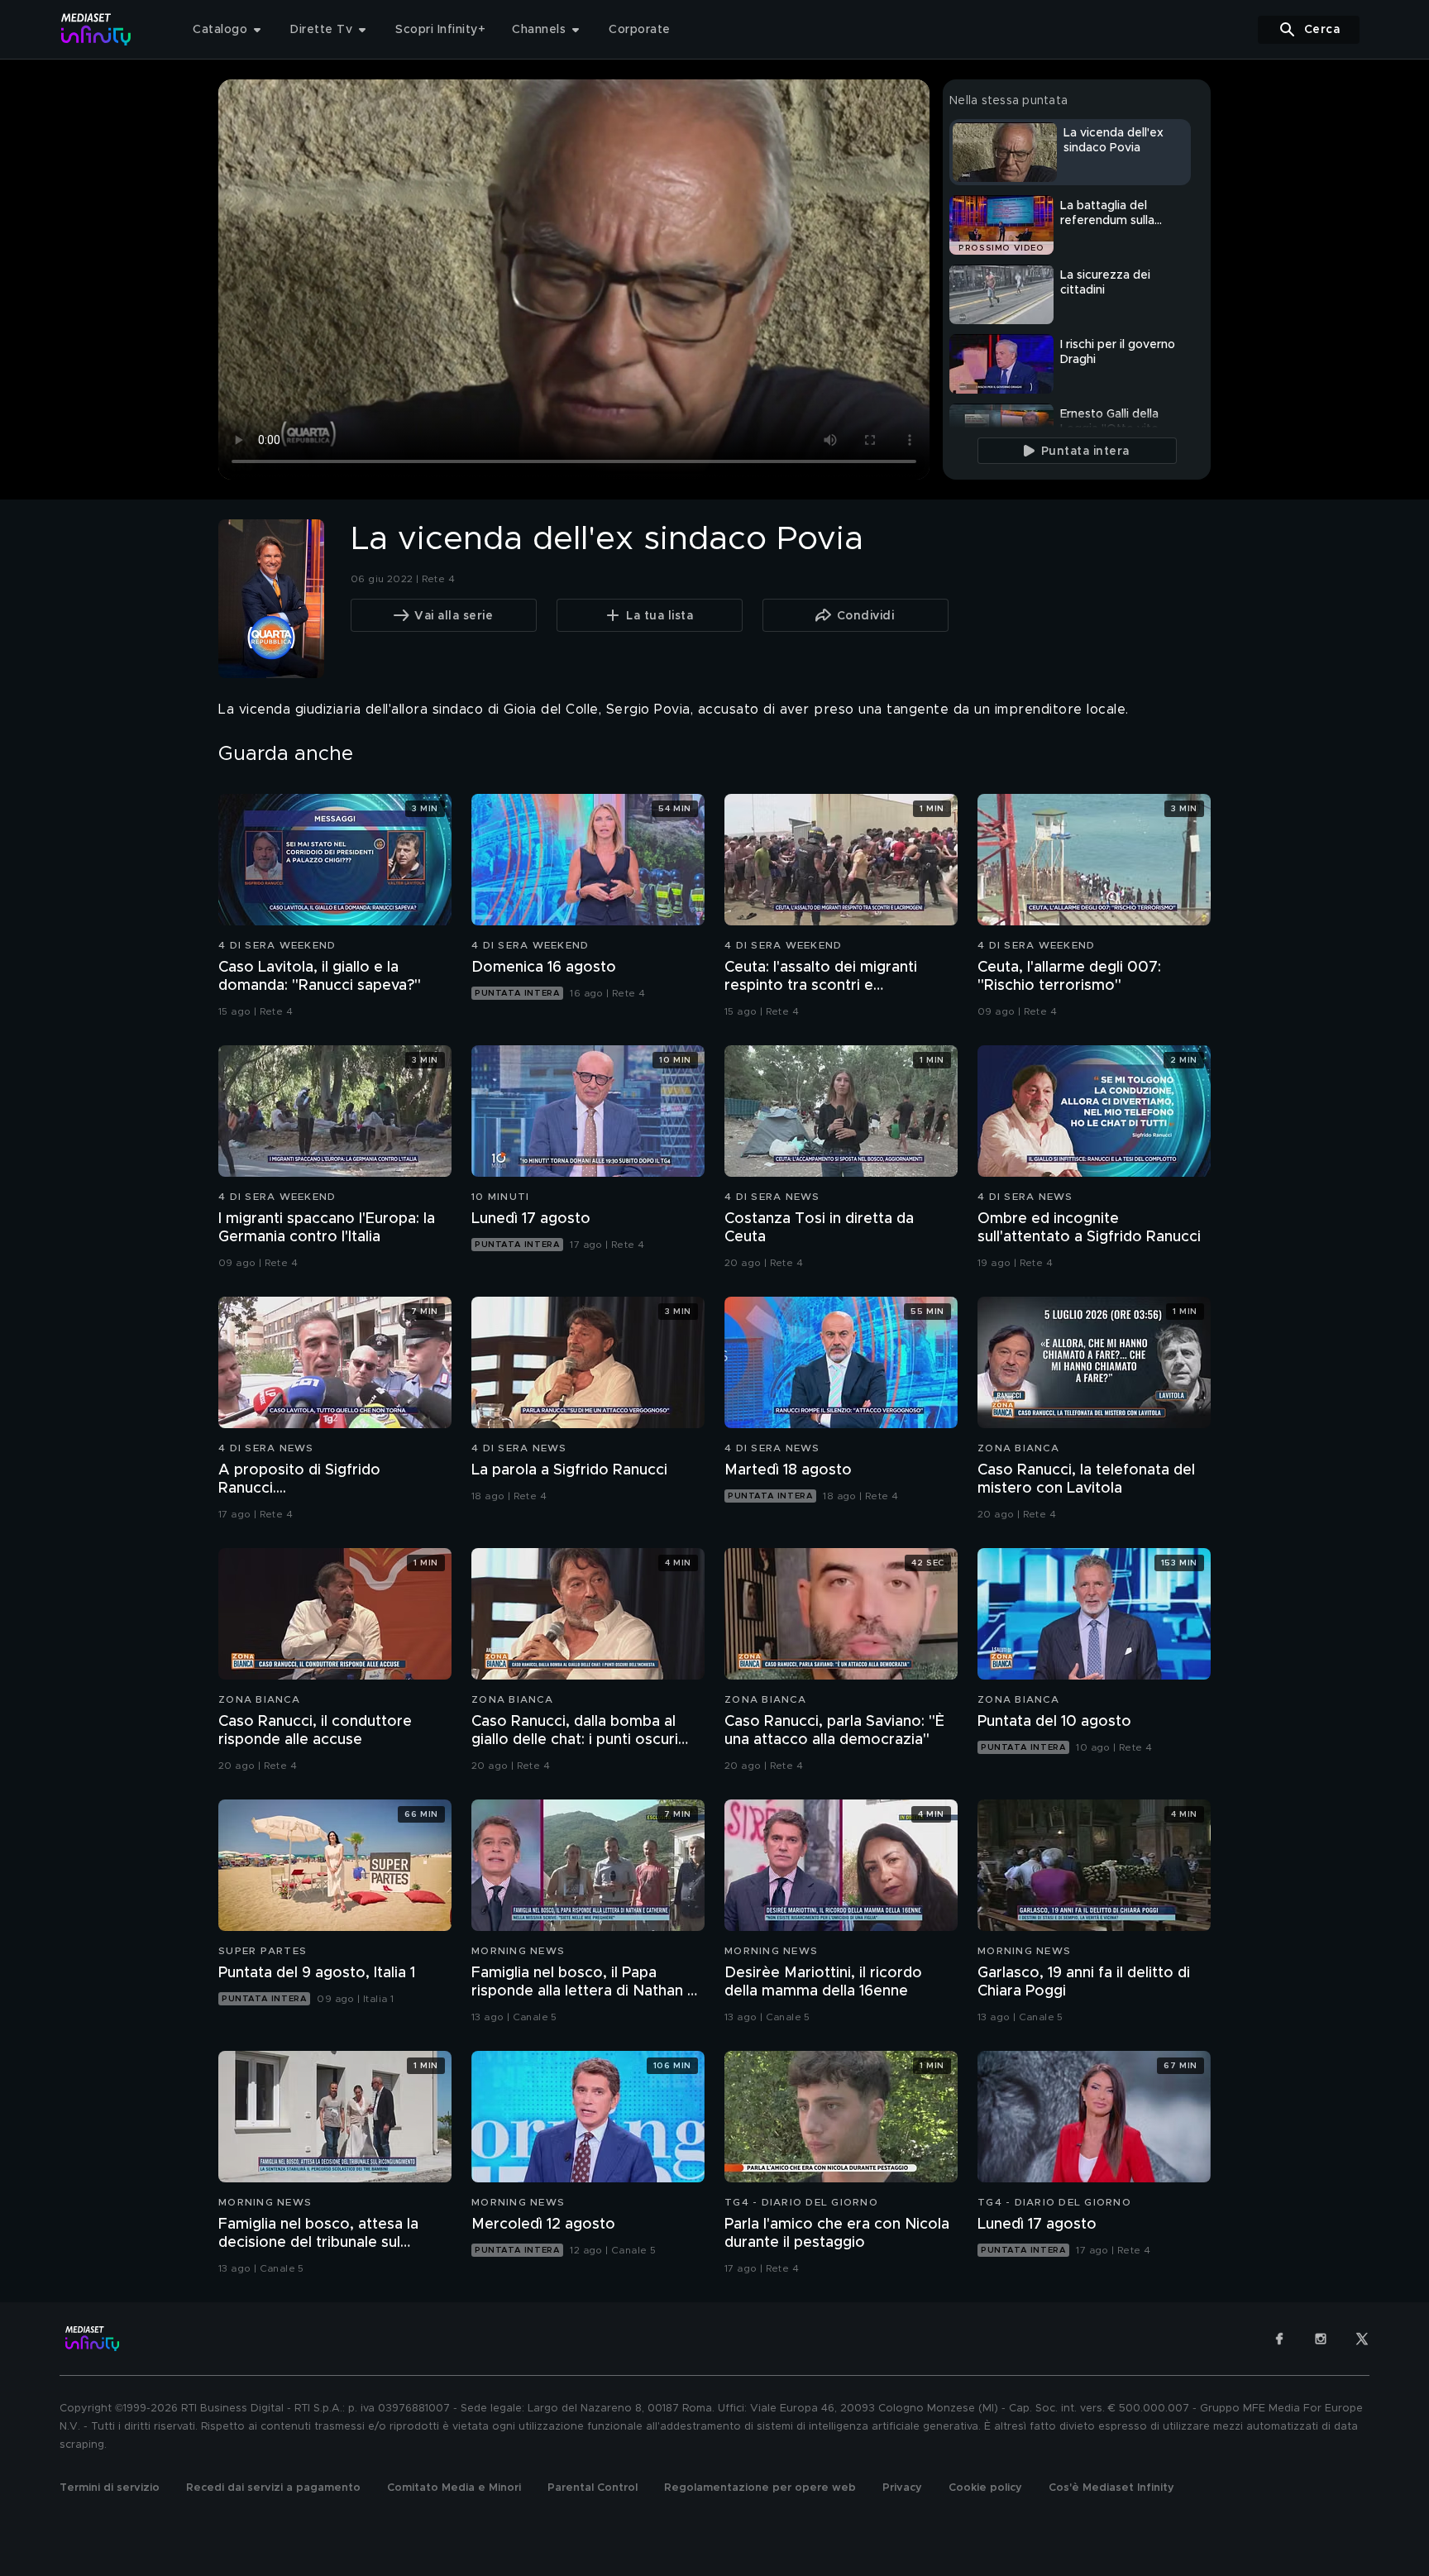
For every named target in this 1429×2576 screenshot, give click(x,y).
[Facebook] (1279, 2339)
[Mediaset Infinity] (96, 29)
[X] (1362, 2339)
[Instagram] (1321, 2339)
